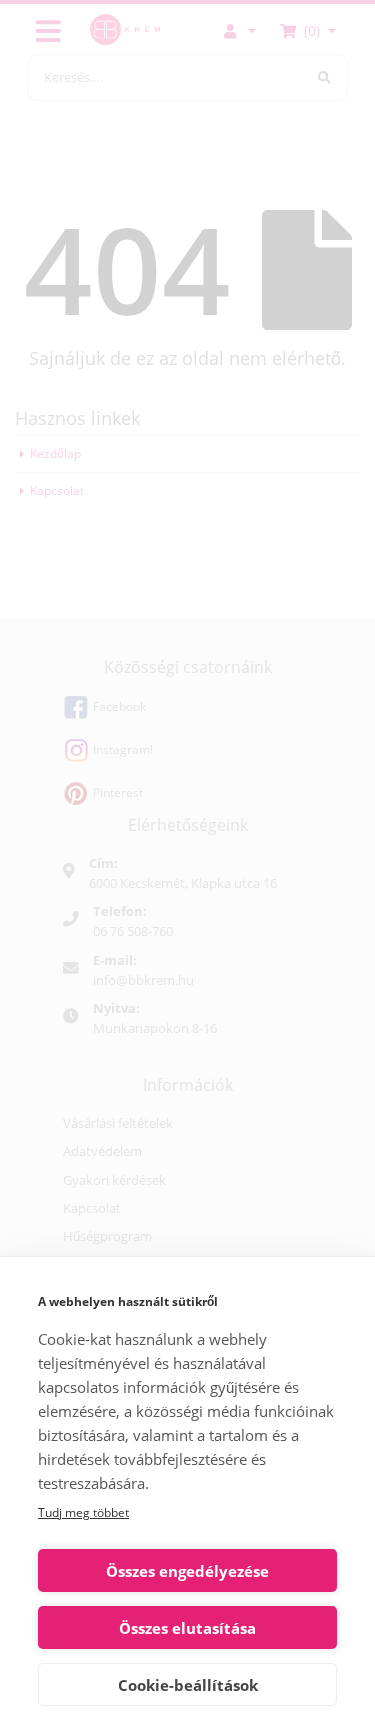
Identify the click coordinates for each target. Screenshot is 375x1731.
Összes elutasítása (187, 1628)
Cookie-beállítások (188, 1685)
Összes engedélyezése (187, 1571)
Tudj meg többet (83, 1512)
